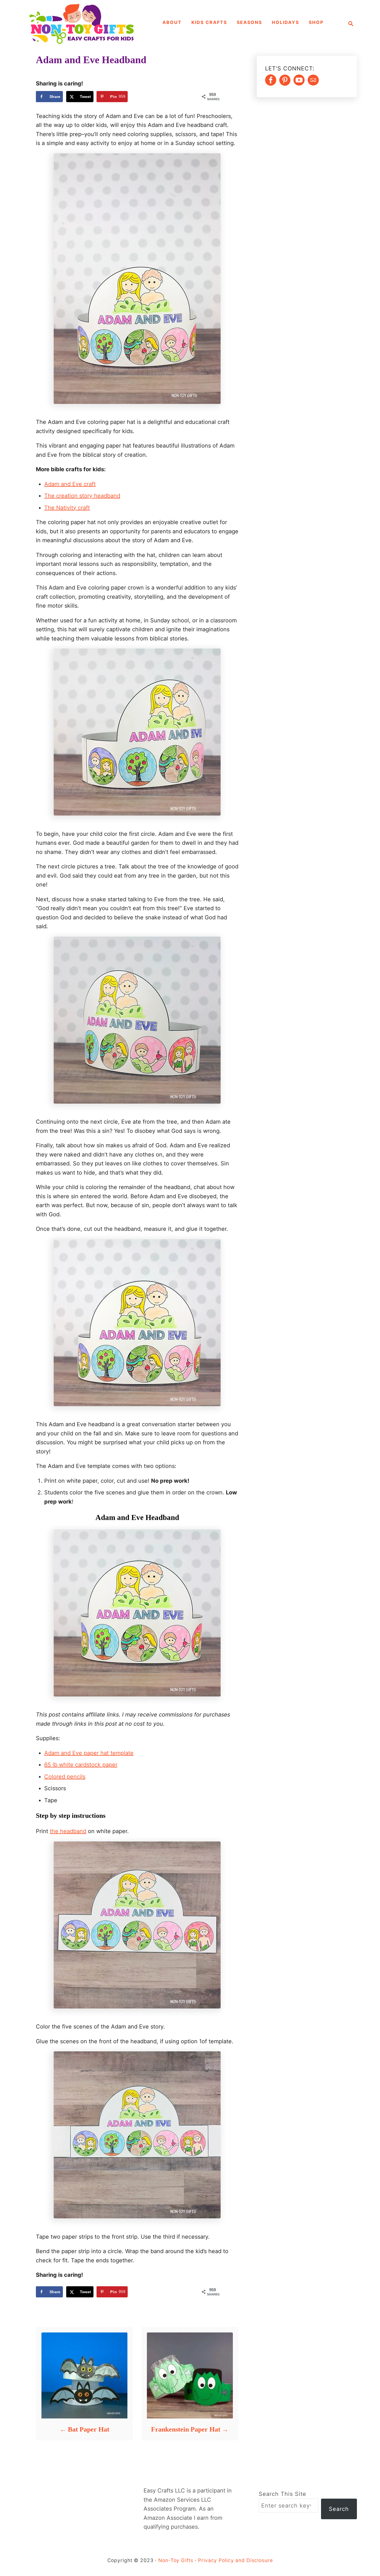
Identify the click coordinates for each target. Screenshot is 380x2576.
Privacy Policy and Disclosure (235, 2560)
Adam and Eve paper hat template (89, 1753)
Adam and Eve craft (70, 484)
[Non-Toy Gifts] (84, 24)
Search (339, 2509)
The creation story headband (82, 496)
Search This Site (282, 2494)
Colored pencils (65, 1777)
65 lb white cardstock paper (81, 1765)
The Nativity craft (67, 508)
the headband (68, 1831)
